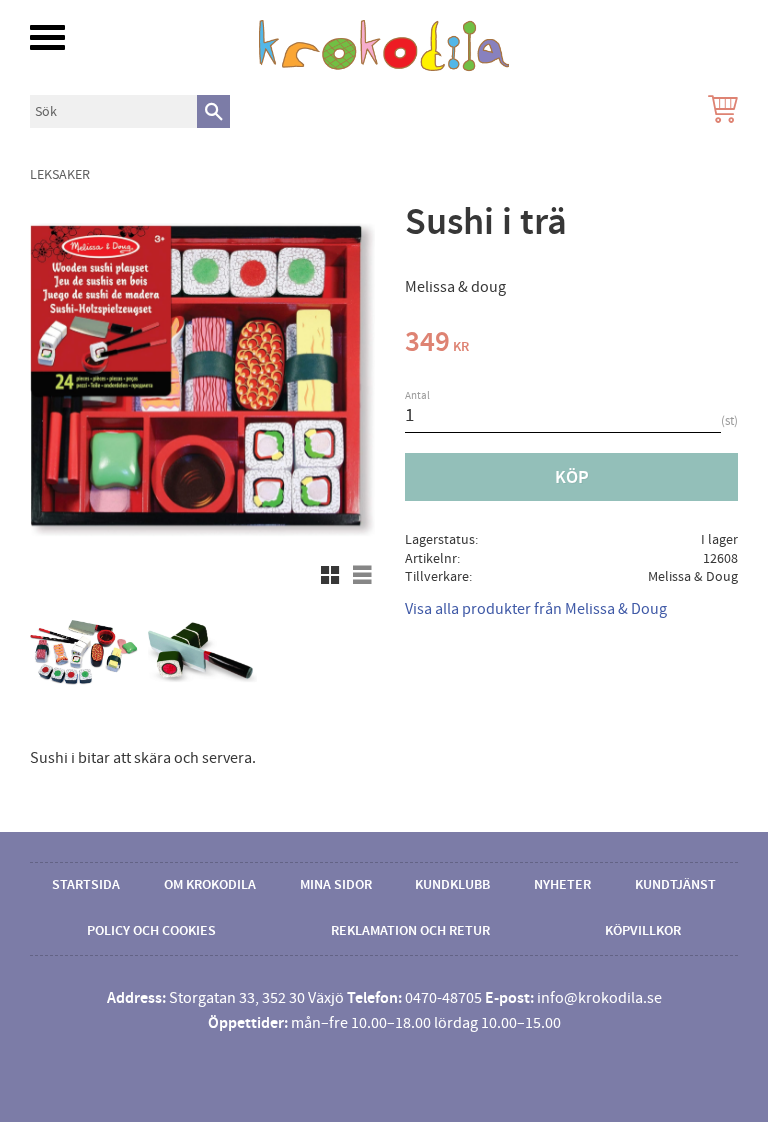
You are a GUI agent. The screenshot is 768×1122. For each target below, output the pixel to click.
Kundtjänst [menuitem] (675, 885)
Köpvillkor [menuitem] (643, 931)
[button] (47, 37)
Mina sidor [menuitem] (336, 885)
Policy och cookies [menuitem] (151, 931)
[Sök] (213, 111)
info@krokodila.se (599, 998)
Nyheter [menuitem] (562, 885)
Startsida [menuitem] (86, 885)
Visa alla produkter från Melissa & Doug (536, 609)
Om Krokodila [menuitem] (210, 885)
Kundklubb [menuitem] (452, 885)
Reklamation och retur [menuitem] (410, 931)
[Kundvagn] (719, 111)
